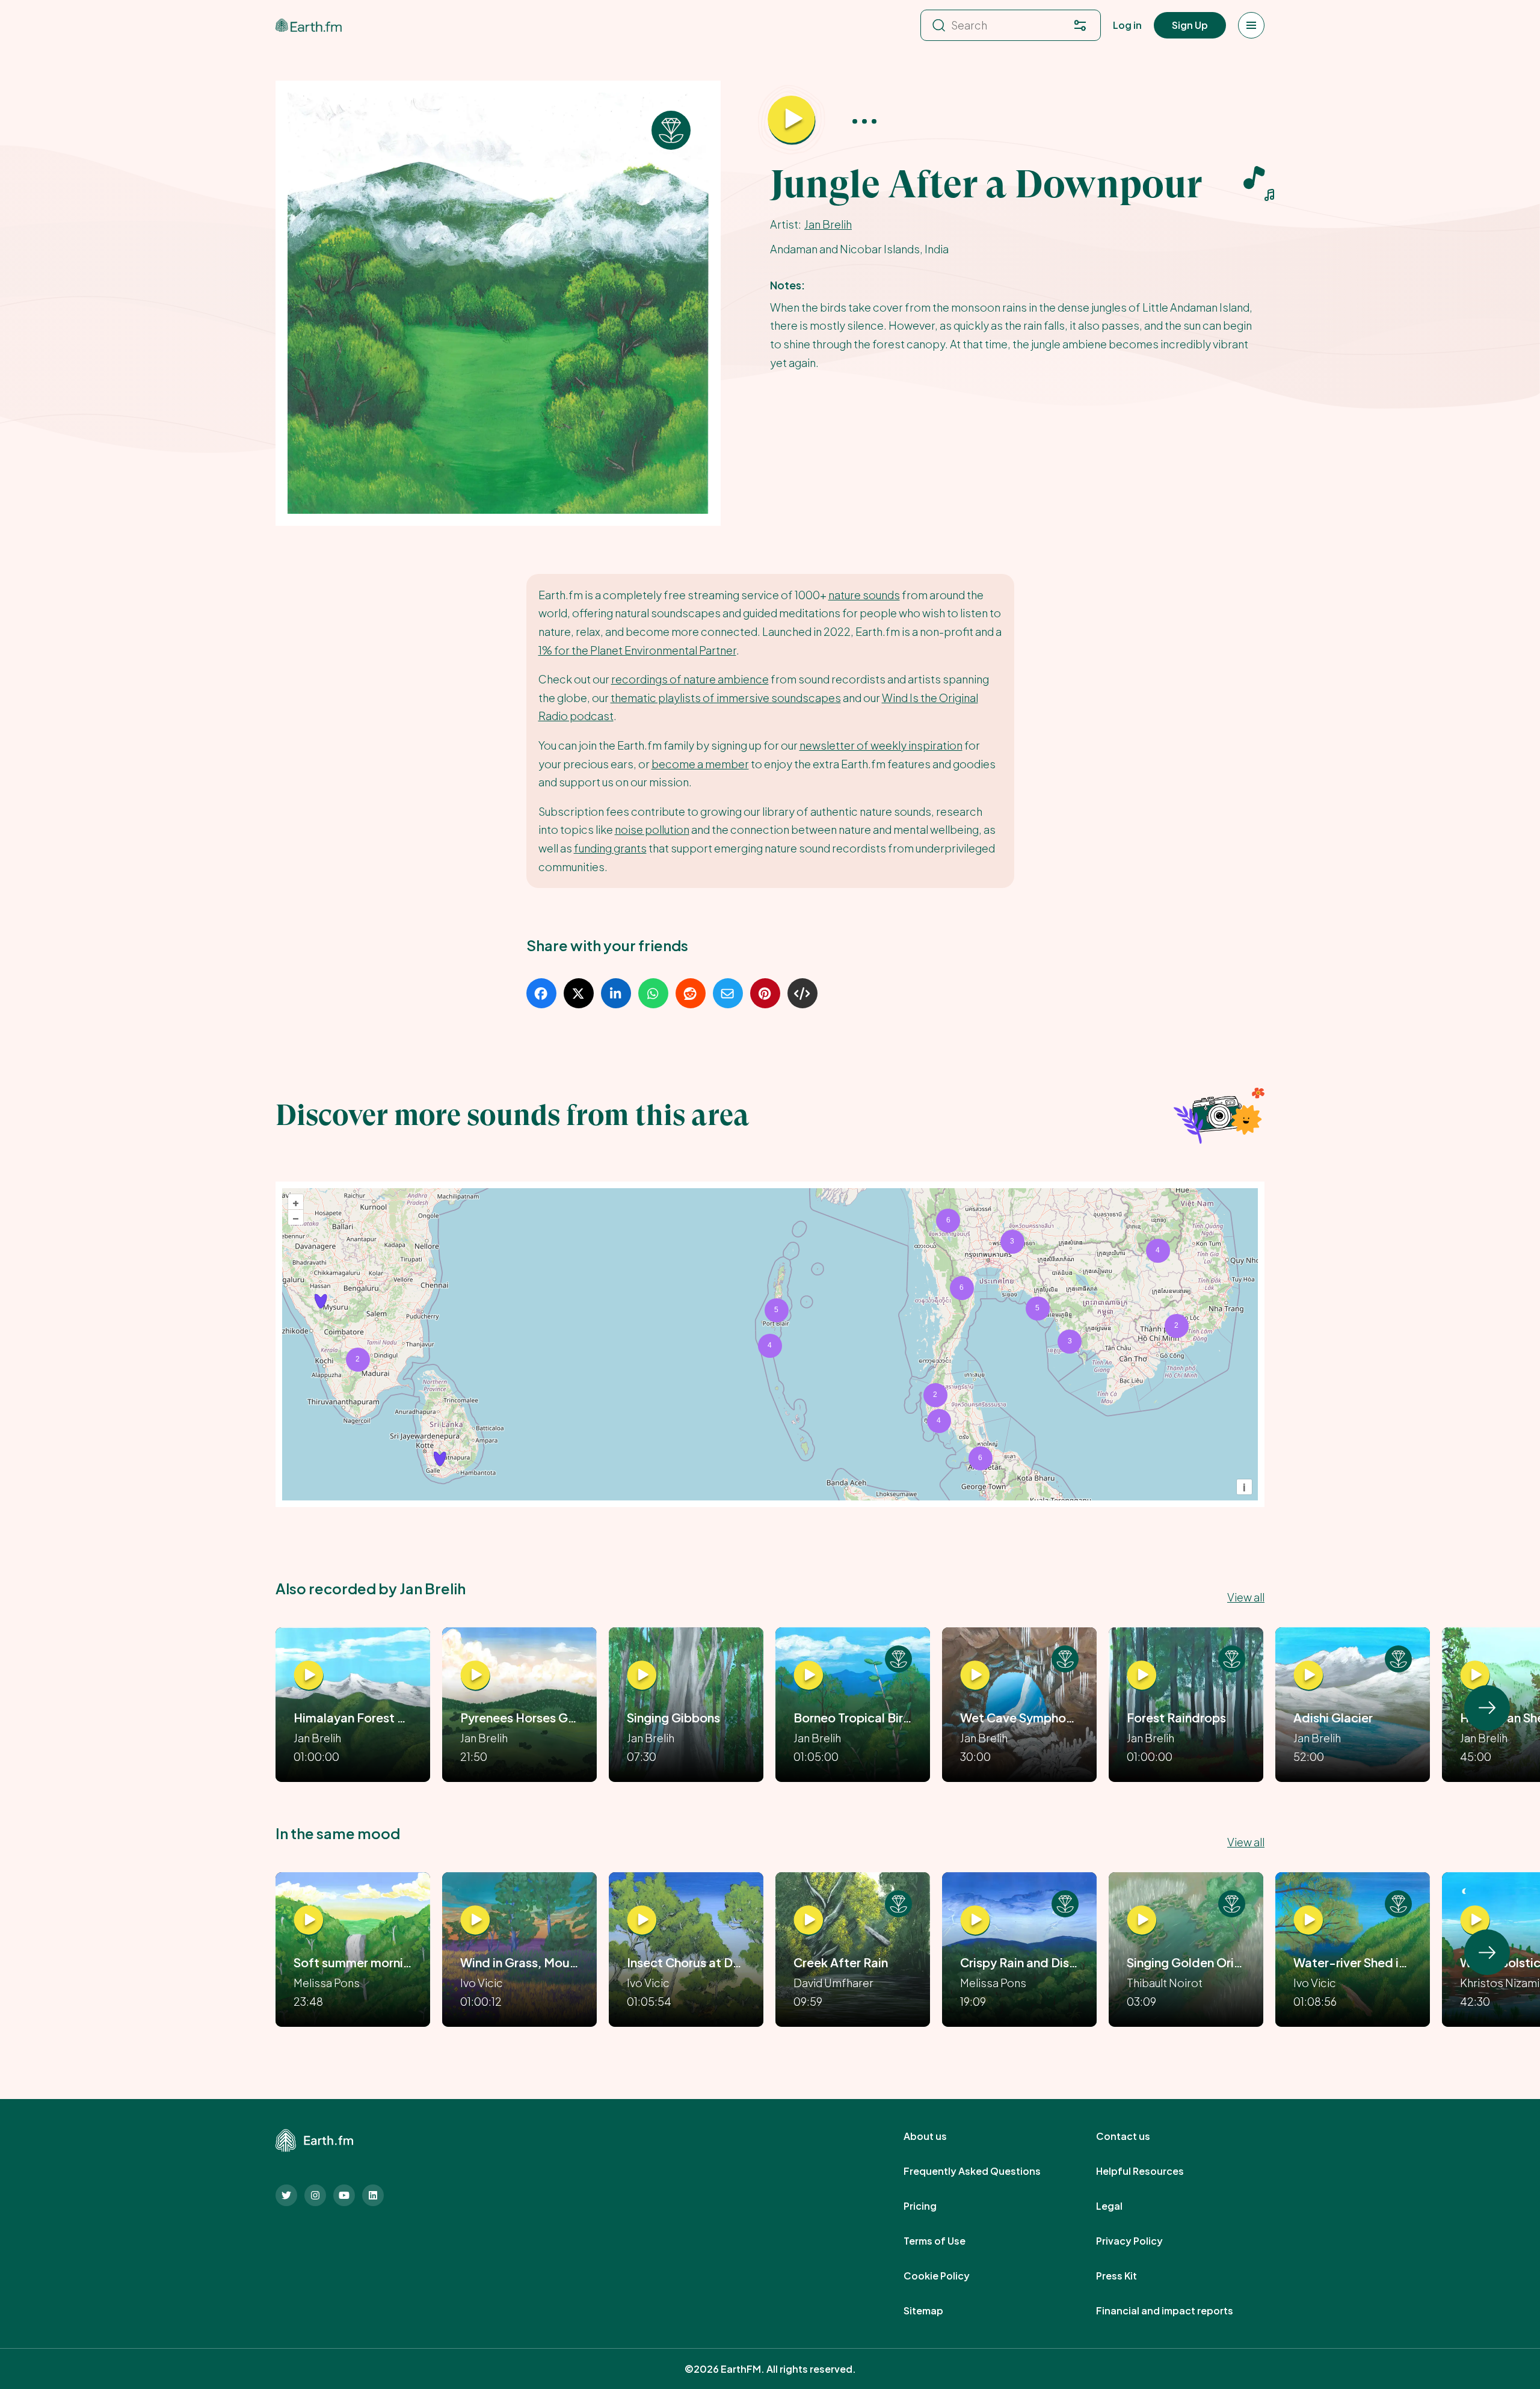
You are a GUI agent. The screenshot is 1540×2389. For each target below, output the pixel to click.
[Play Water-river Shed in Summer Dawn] (1308, 1920)
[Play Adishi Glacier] (1308, 1675)
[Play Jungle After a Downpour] (792, 120)
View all (1246, 1597)
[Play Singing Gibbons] (642, 1675)
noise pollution (652, 829)
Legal (1123, 2206)
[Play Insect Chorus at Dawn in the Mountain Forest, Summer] (642, 1920)
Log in (1127, 25)
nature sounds (864, 595)
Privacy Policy (1143, 2241)
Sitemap (937, 2311)
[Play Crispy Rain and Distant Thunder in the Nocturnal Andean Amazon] (975, 1920)
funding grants (610, 848)
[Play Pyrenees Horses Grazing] (475, 1675)
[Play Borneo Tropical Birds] (808, 1675)
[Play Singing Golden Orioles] (1142, 1920)
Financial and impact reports (1178, 2311)
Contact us (1136, 2136)
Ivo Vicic (482, 1983)
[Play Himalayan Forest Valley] (309, 1675)
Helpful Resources (1153, 2171)
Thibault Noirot (1165, 1983)
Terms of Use (948, 2241)
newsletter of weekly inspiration (881, 745)
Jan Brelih (828, 224)
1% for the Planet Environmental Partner (637, 650)
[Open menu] (1251, 25)
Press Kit (1130, 2276)
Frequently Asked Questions (985, 2171)
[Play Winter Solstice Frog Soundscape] (1475, 1920)
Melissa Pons (327, 1983)
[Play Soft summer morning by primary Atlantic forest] (309, 1920)
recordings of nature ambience (690, 679)
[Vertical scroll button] (1487, 1708)
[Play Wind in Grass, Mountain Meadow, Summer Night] (475, 1920)
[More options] (864, 121)
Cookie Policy (950, 2276)
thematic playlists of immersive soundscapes (726, 698)
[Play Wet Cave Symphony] (975, 1675)
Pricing (933, 2206)
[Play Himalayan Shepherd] (1475, 1675)
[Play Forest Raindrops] (1142, 1675)
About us (938, 2136)
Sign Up (1190, 25)
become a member (700, 764)
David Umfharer (833, 1983)
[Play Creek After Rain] (808, 1920)
